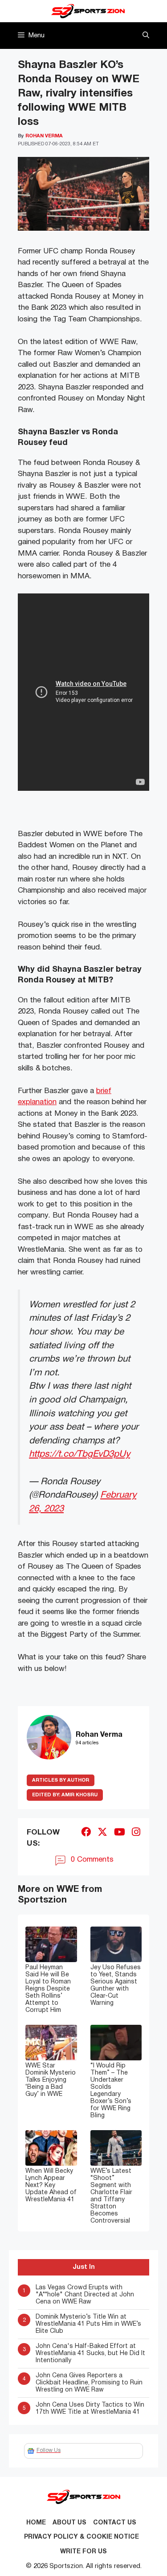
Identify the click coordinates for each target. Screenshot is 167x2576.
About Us (69, 2523)
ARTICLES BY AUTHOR (61, 1780)
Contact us (115, 2523)
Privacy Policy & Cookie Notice (81, 2537)
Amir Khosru (65, 1795)
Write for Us (83, 2552)
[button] (146, 36)
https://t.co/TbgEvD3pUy (79, 1454)
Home (36, 2523)
